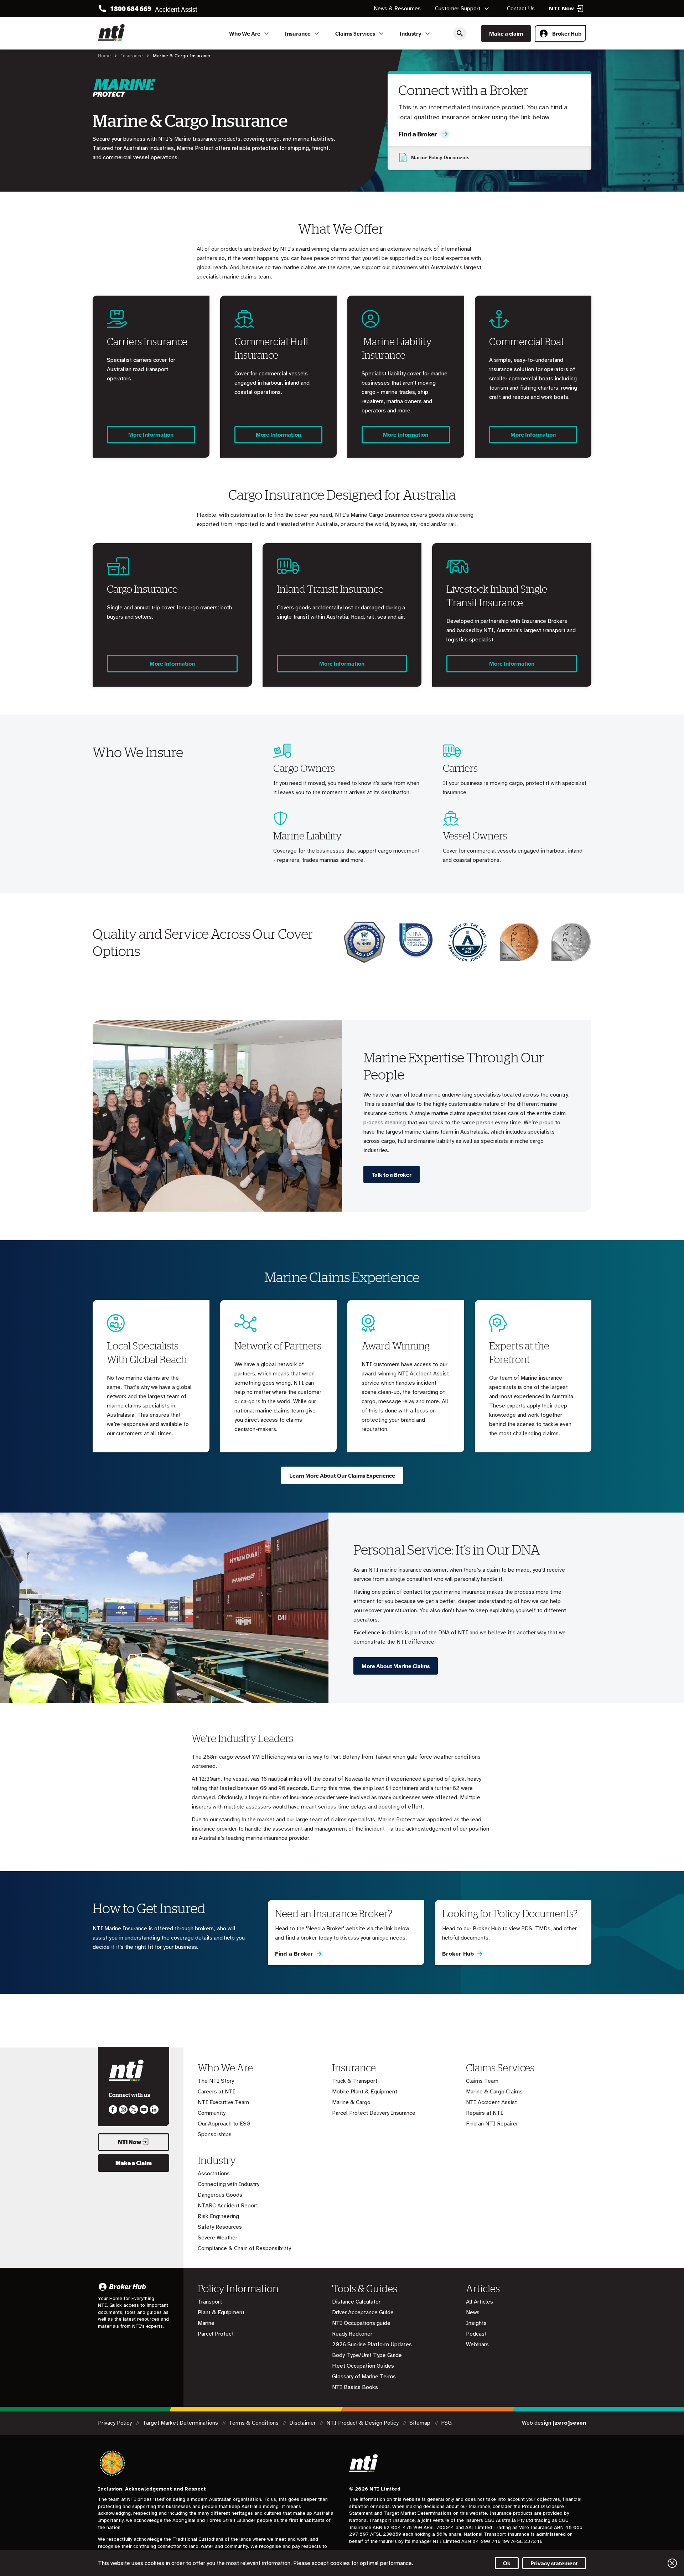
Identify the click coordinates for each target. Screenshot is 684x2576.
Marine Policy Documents (440, 157)
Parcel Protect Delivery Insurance (374, 2113)
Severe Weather (217, 2238)
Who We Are (245, 33)
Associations (214, 2174)
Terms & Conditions (254, 2423)
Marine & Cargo (351, 2102)
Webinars (477, 2345)
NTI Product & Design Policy (363, 2423)
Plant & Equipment (221, 2312)
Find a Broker (418, 134)
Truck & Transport (355, 2081)
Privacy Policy (116, 2423)
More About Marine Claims (396, 1666)
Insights (476, 2323)
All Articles (480, 2302)
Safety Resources (220, 2227)
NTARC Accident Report (228, 2206)
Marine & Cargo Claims (494, 2092)
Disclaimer (303, 2423)
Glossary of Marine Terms (364, 2377)
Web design (554, 2423)
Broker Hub (567, 33)
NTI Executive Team (223, 2102)
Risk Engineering (218, 2216)
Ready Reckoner (352, 2334)
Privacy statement (554, 2563)
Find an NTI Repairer (492, 2124)
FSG (446, 2423)
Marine (206, 2323)
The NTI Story (216, 2081)
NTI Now (130, 2142)
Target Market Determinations (181, 2423)
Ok (507, 2563)
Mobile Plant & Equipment (365, 2092)
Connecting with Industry (229, 2184)
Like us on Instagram (123, 2109)
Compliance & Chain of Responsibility (244, 2248)
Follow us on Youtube (144, 2109)
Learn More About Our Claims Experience (342, 1476)
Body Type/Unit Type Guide (367, 2355)
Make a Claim (134, 2163)
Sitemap (421, 2423)
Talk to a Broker (392, 1175)
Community (212, 2113)
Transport (210, 2302)
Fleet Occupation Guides (363, 2366)
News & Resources (397, 9)
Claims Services (355, 33)
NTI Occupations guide (361, 2323)
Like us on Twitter (134, 2109)
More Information (151, 434)
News (473, 2312)
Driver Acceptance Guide (363, 2312)
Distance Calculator (356, 2302)
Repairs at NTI (484, 2113)
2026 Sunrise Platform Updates (372, 2345)
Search (460, 33)
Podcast (476, 2334)
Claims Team (482, 2081)
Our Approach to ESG (224, 2124)
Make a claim (506, 33)
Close (672, 2563)
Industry (411, 33)
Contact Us (521, 9)
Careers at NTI (216, 2092)
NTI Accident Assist (491, 2102)
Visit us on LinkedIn (154, 2109)
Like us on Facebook (113, 2109)
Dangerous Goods (220, 2195)
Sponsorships (215, 2134)
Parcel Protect (216, 2334)
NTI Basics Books (355, 2387)
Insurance (298, 33)
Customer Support (458, 9)
